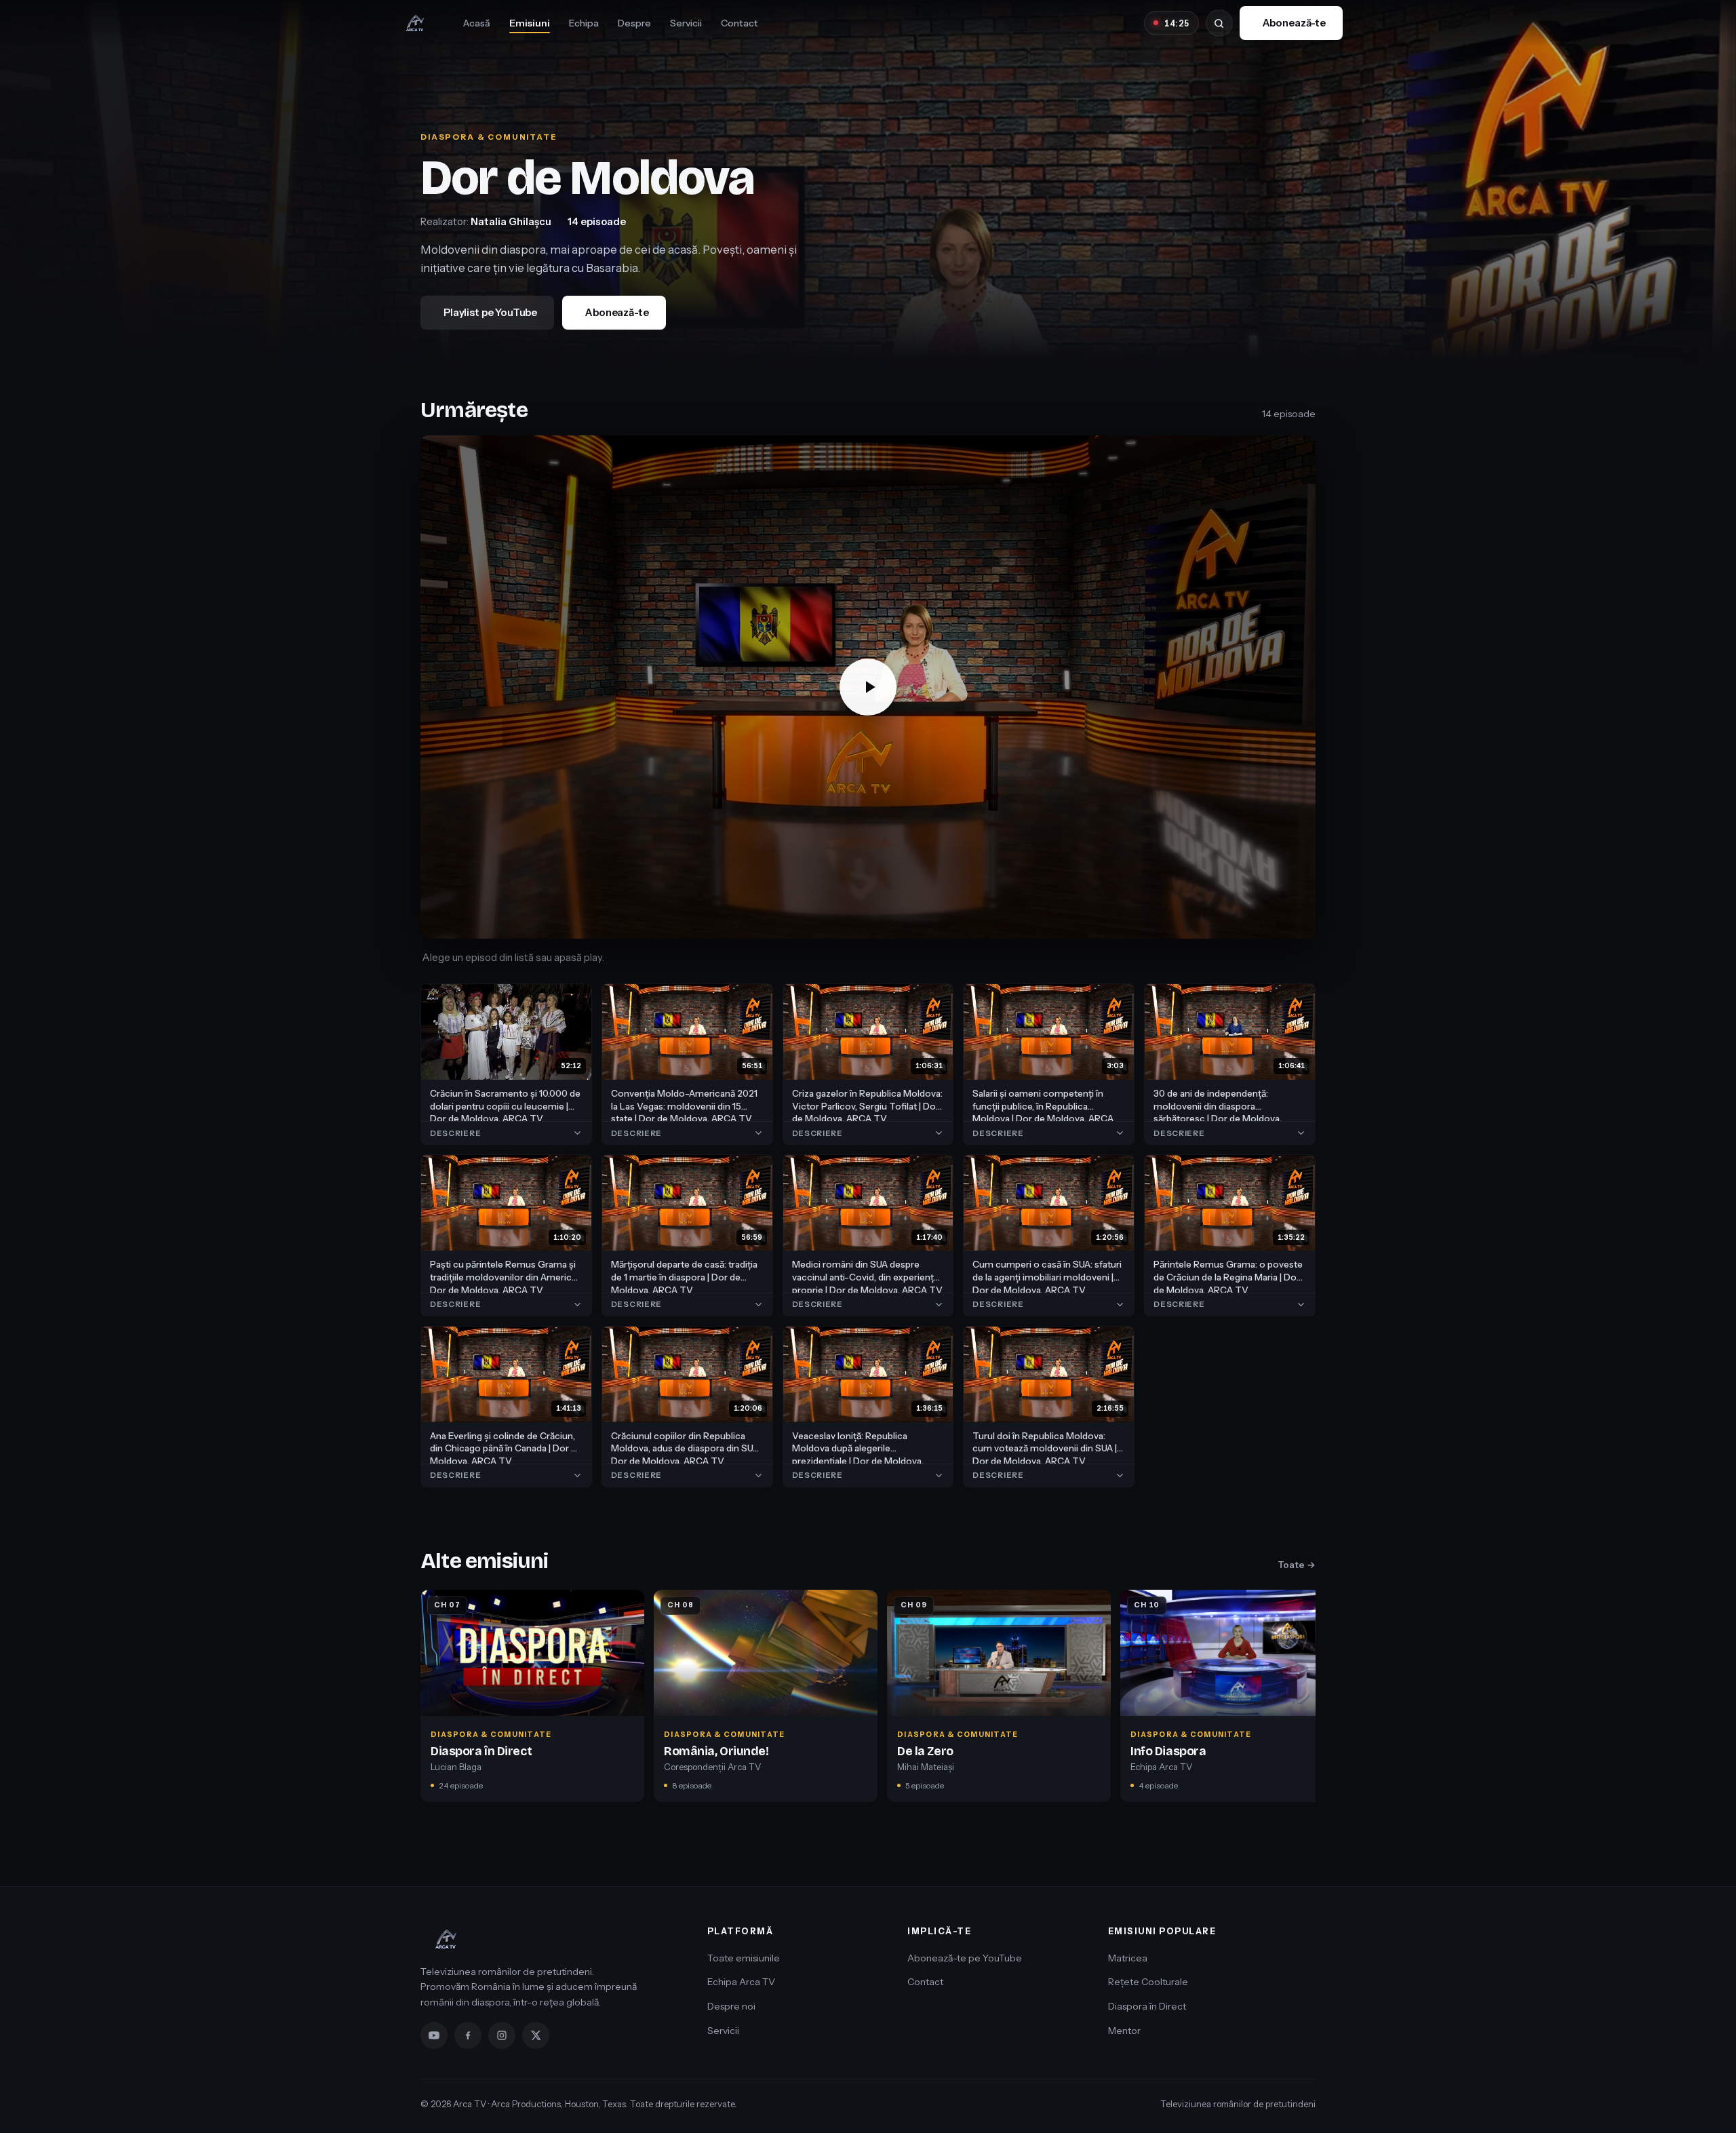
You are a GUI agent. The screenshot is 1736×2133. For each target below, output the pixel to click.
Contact (739, 23)
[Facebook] (468, 2035)
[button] (868, 687)
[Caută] (1219, 23)
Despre (634, 23)
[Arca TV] (415, 23)
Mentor (1124, 2031)
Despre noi (731, 2006)
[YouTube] (434, 2035)
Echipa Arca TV (741, 1982)
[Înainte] (1310, 1700)
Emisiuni (530, 23)
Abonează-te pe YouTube (965, 1958)
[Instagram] (502, 2035)
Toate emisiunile (744, 1958)
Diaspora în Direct (1147, 2006)
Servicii (686, 23)
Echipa (584, 23)
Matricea (1128, 1958)
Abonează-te (1294, 23)
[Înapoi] (426, 1700)
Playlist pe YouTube (490, 312)
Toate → (1297, 1565)
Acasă (477, 23)
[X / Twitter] (536, 2035)
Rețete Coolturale (1148, 1982)
